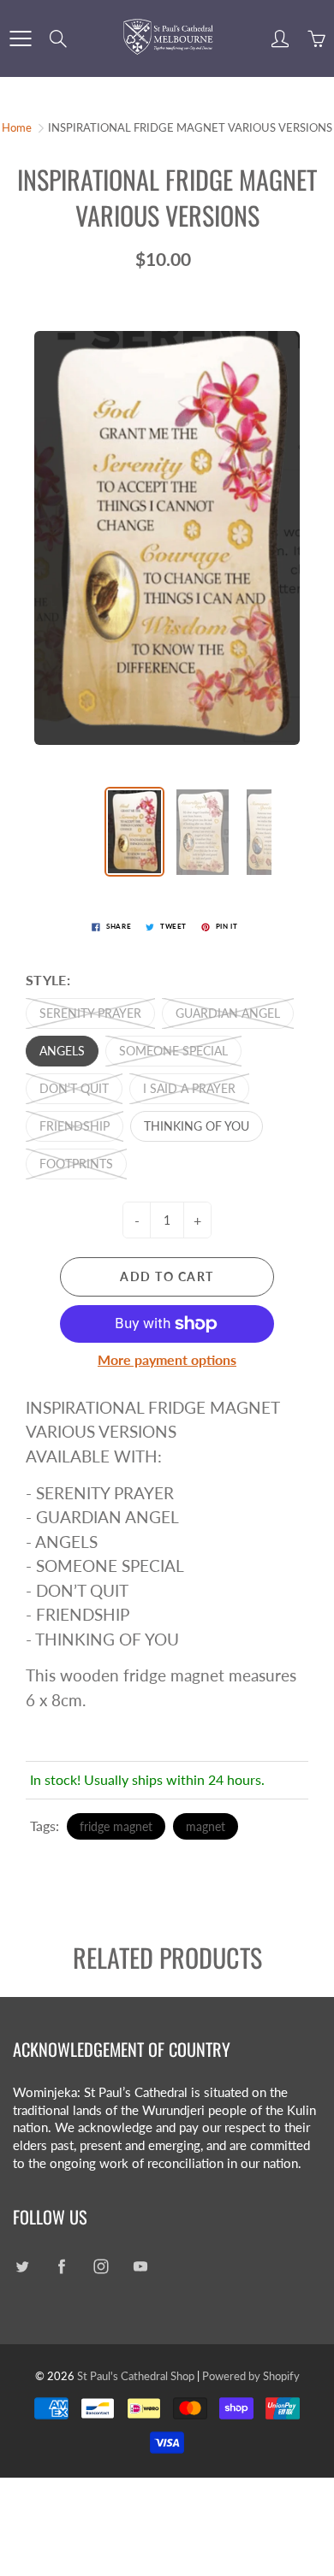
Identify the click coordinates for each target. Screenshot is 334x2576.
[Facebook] (61, 2267)
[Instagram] (101, 2267)
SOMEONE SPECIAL (173, 1051)
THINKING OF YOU (197, 1126)
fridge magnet (116, 1826)
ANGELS (62, 1051)
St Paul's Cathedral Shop (136, 2376)
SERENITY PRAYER (90, 1013)
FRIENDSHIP (75, 1126)
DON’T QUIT (74, 1088)
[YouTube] (140, 2267)
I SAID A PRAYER (189, 1088)
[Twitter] (22, 2267)
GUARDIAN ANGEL (228, 1013)
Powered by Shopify (251, 2376)
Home (17, 127)
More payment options (167, 1359)
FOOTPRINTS (76, 1164)
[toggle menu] (20, 38)
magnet (206, 1826)
